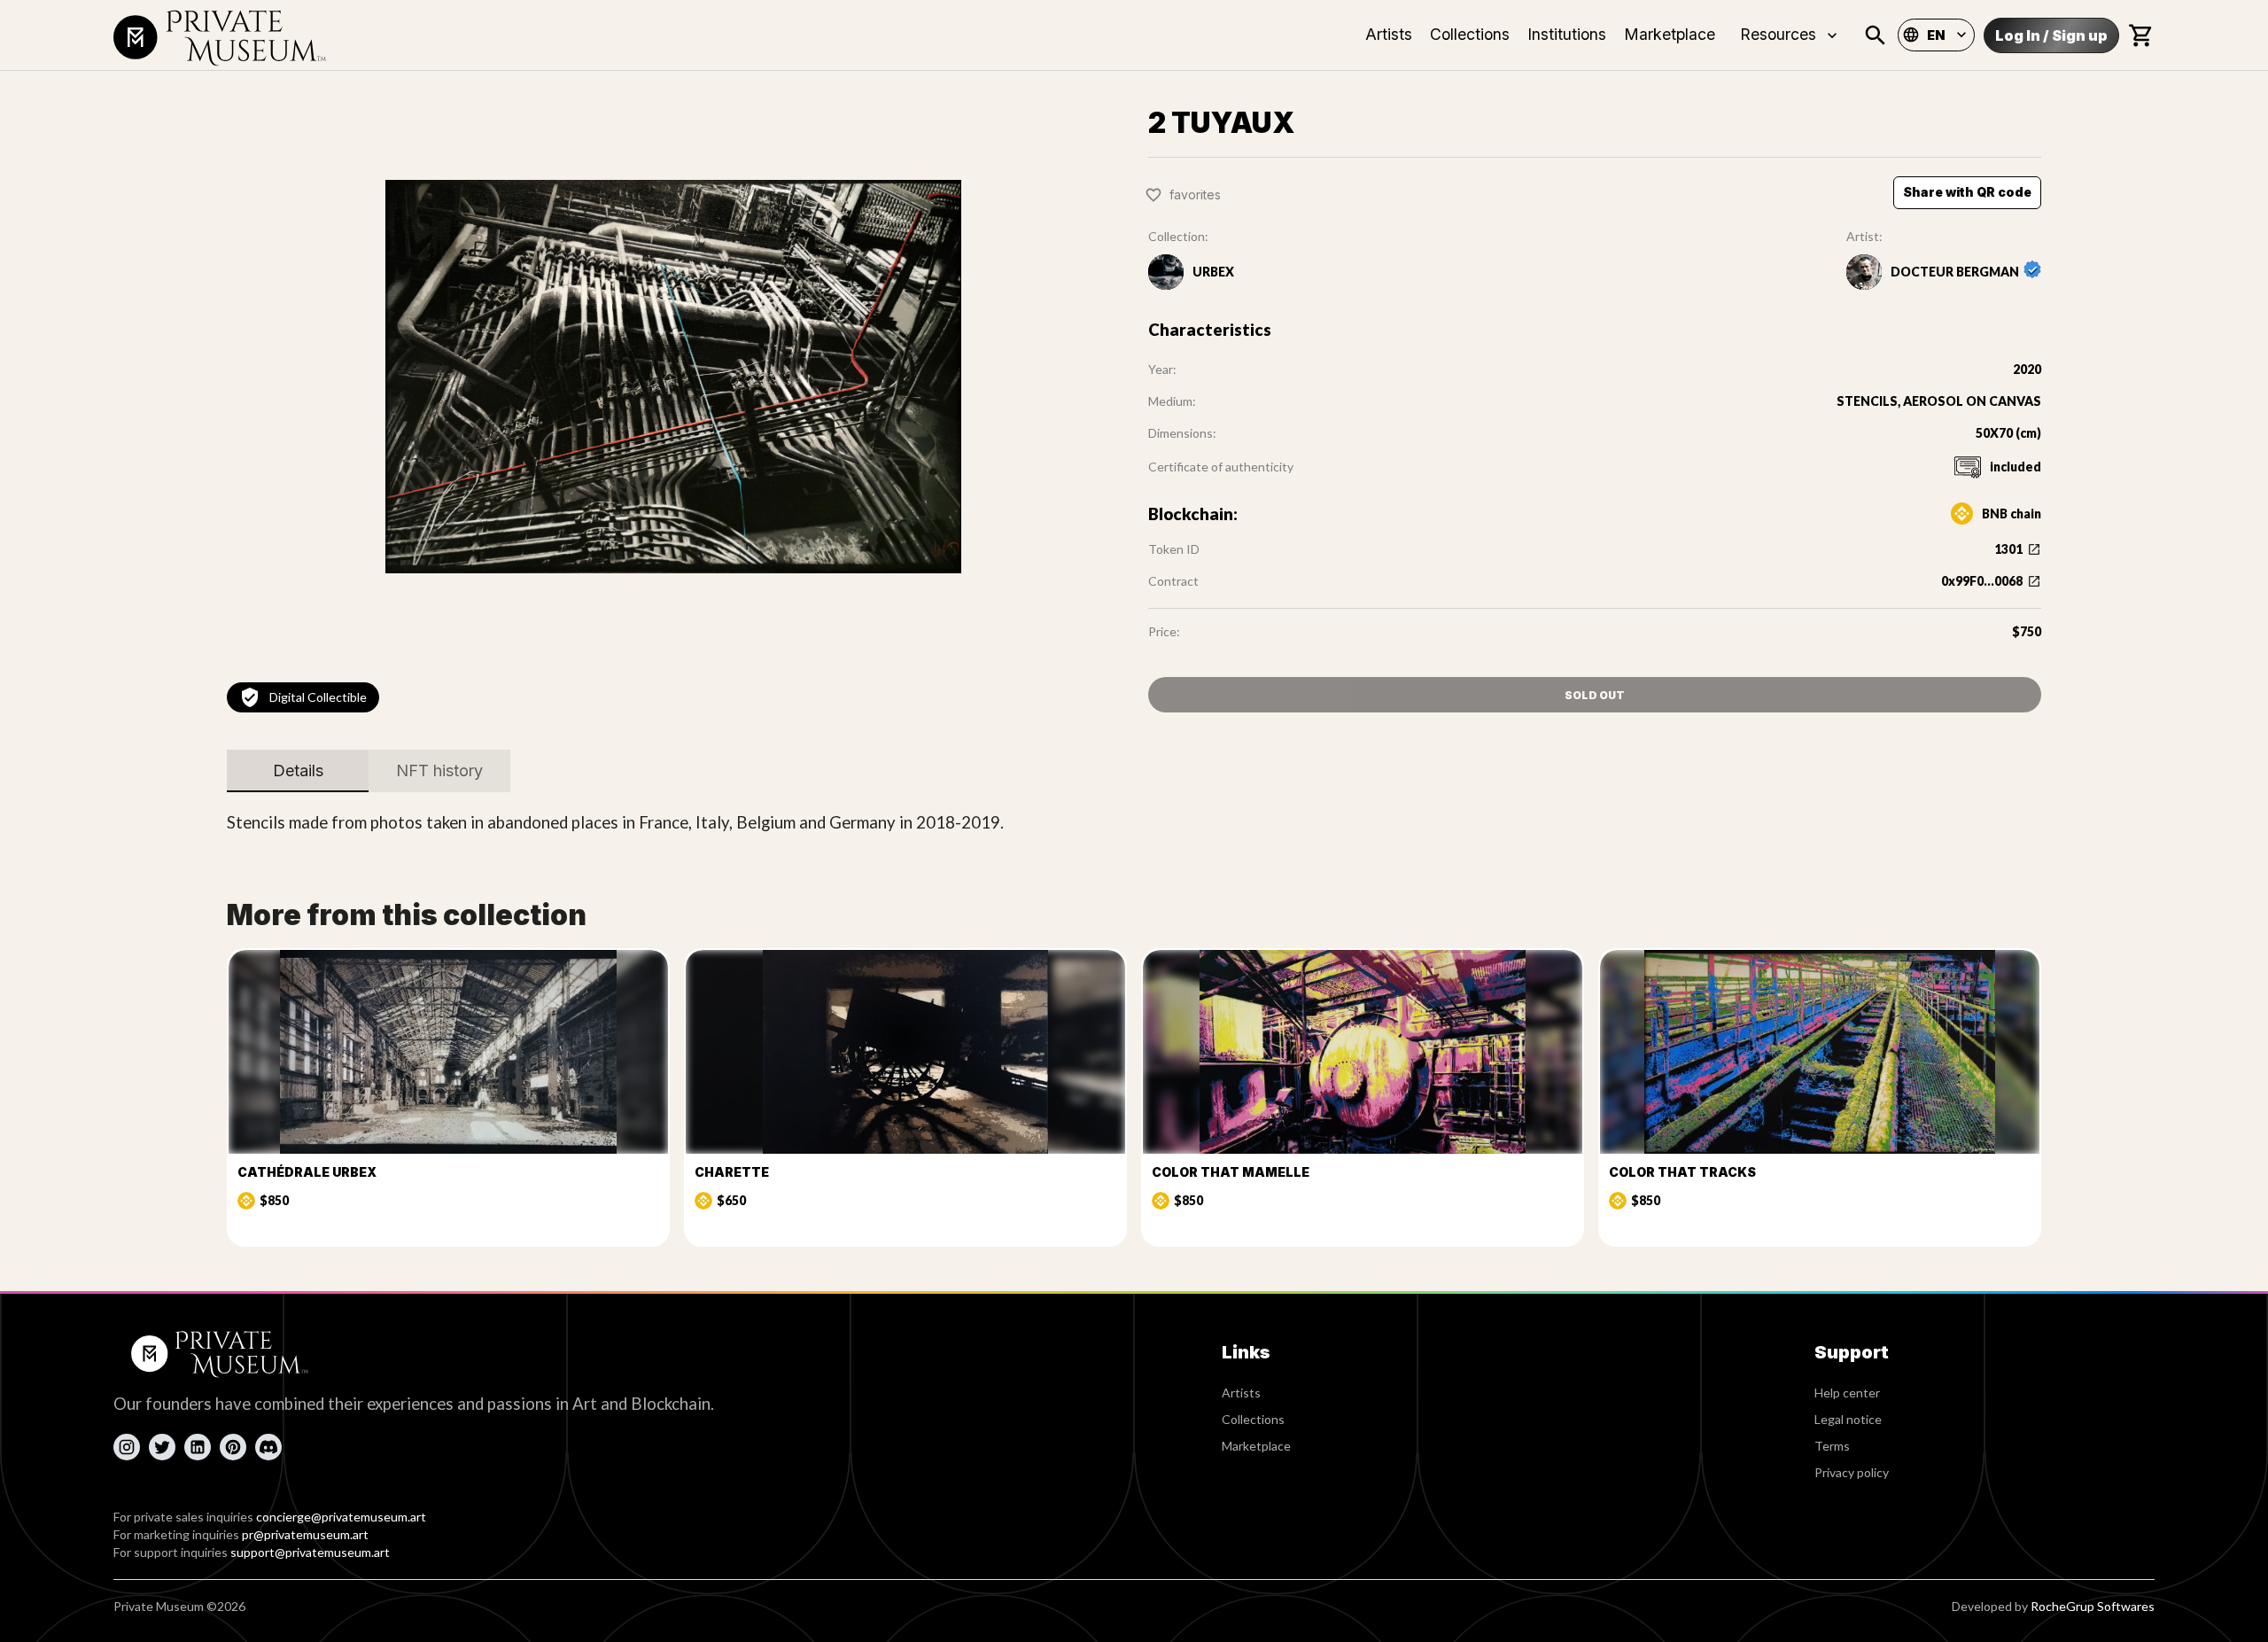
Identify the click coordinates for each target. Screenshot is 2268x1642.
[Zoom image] (673, 377)
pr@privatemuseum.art (305, 1534)
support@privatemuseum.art (310, 1552)
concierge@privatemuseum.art (341, 1517)
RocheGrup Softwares (2093, 1606)
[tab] (298, 771)
